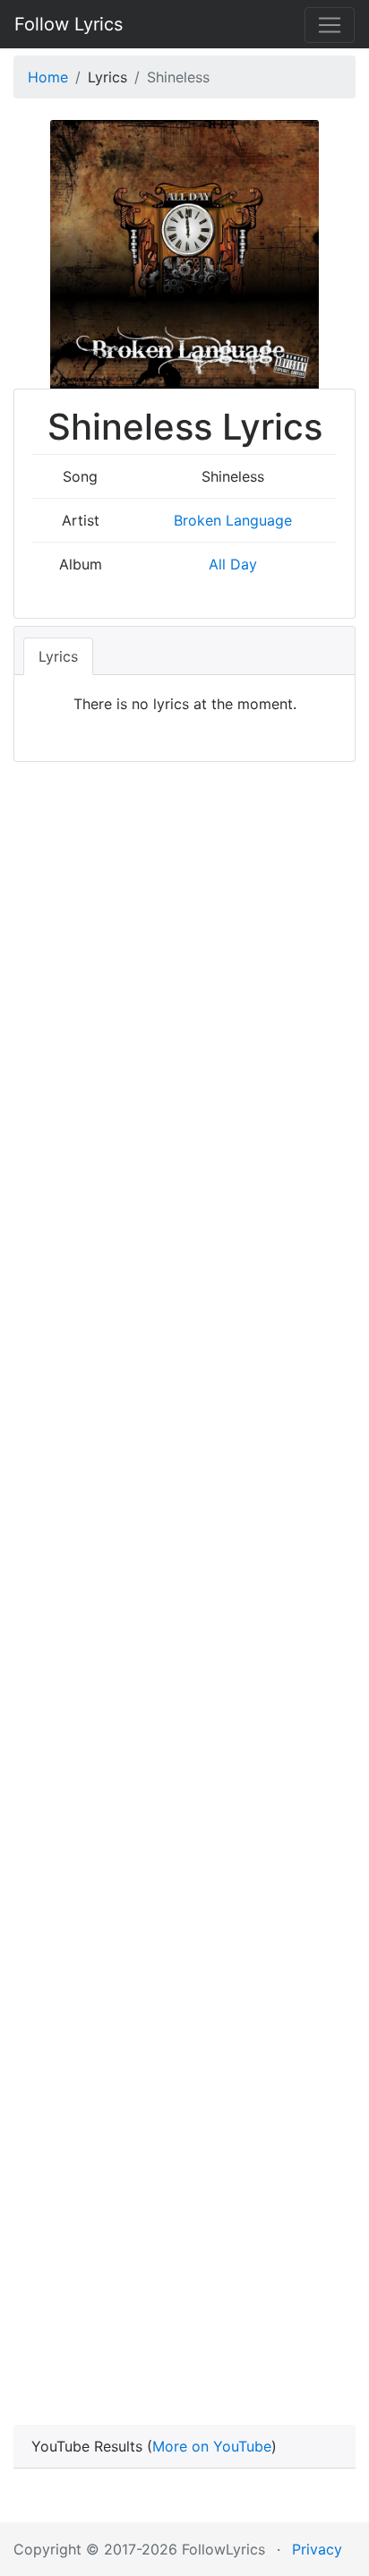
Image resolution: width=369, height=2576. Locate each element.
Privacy (317, 2549)
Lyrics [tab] (58, 656)
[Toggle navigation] (330, 25)
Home (48, 77)
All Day (233, 564)
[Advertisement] (184, 1594)
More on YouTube (212, 2446)
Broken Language (233, 520)
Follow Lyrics (69, 24)
